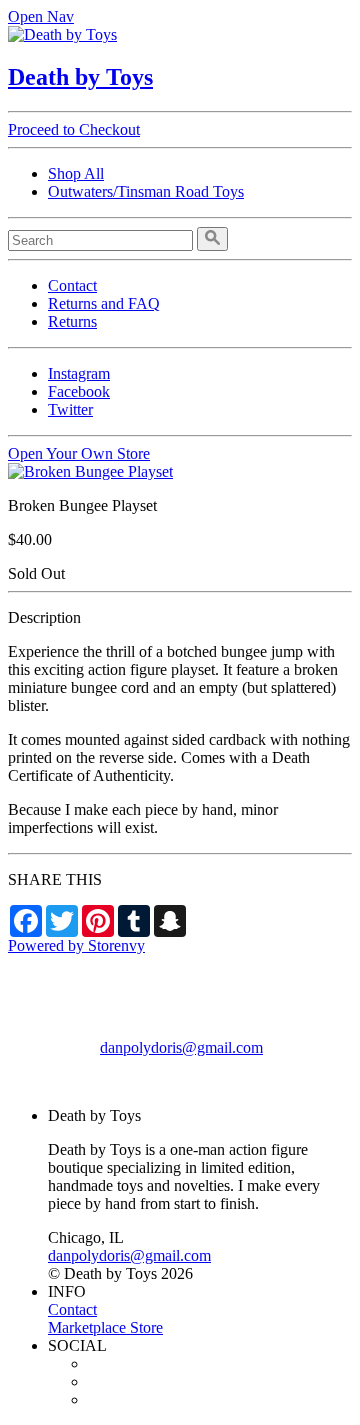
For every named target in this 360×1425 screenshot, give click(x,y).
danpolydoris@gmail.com (181, 1047)
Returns (72, 321)
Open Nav (41, 16)
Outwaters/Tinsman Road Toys (146, 191)
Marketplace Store (105, 1327)
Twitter (70, 409)
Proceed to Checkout (74, 129)
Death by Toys (80, 77)
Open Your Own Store (79, 453)
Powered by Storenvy (76, 945)
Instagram (79, 373)
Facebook (79, 391)
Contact (72, 285)
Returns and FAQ (104, 303)
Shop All (76, 173)
